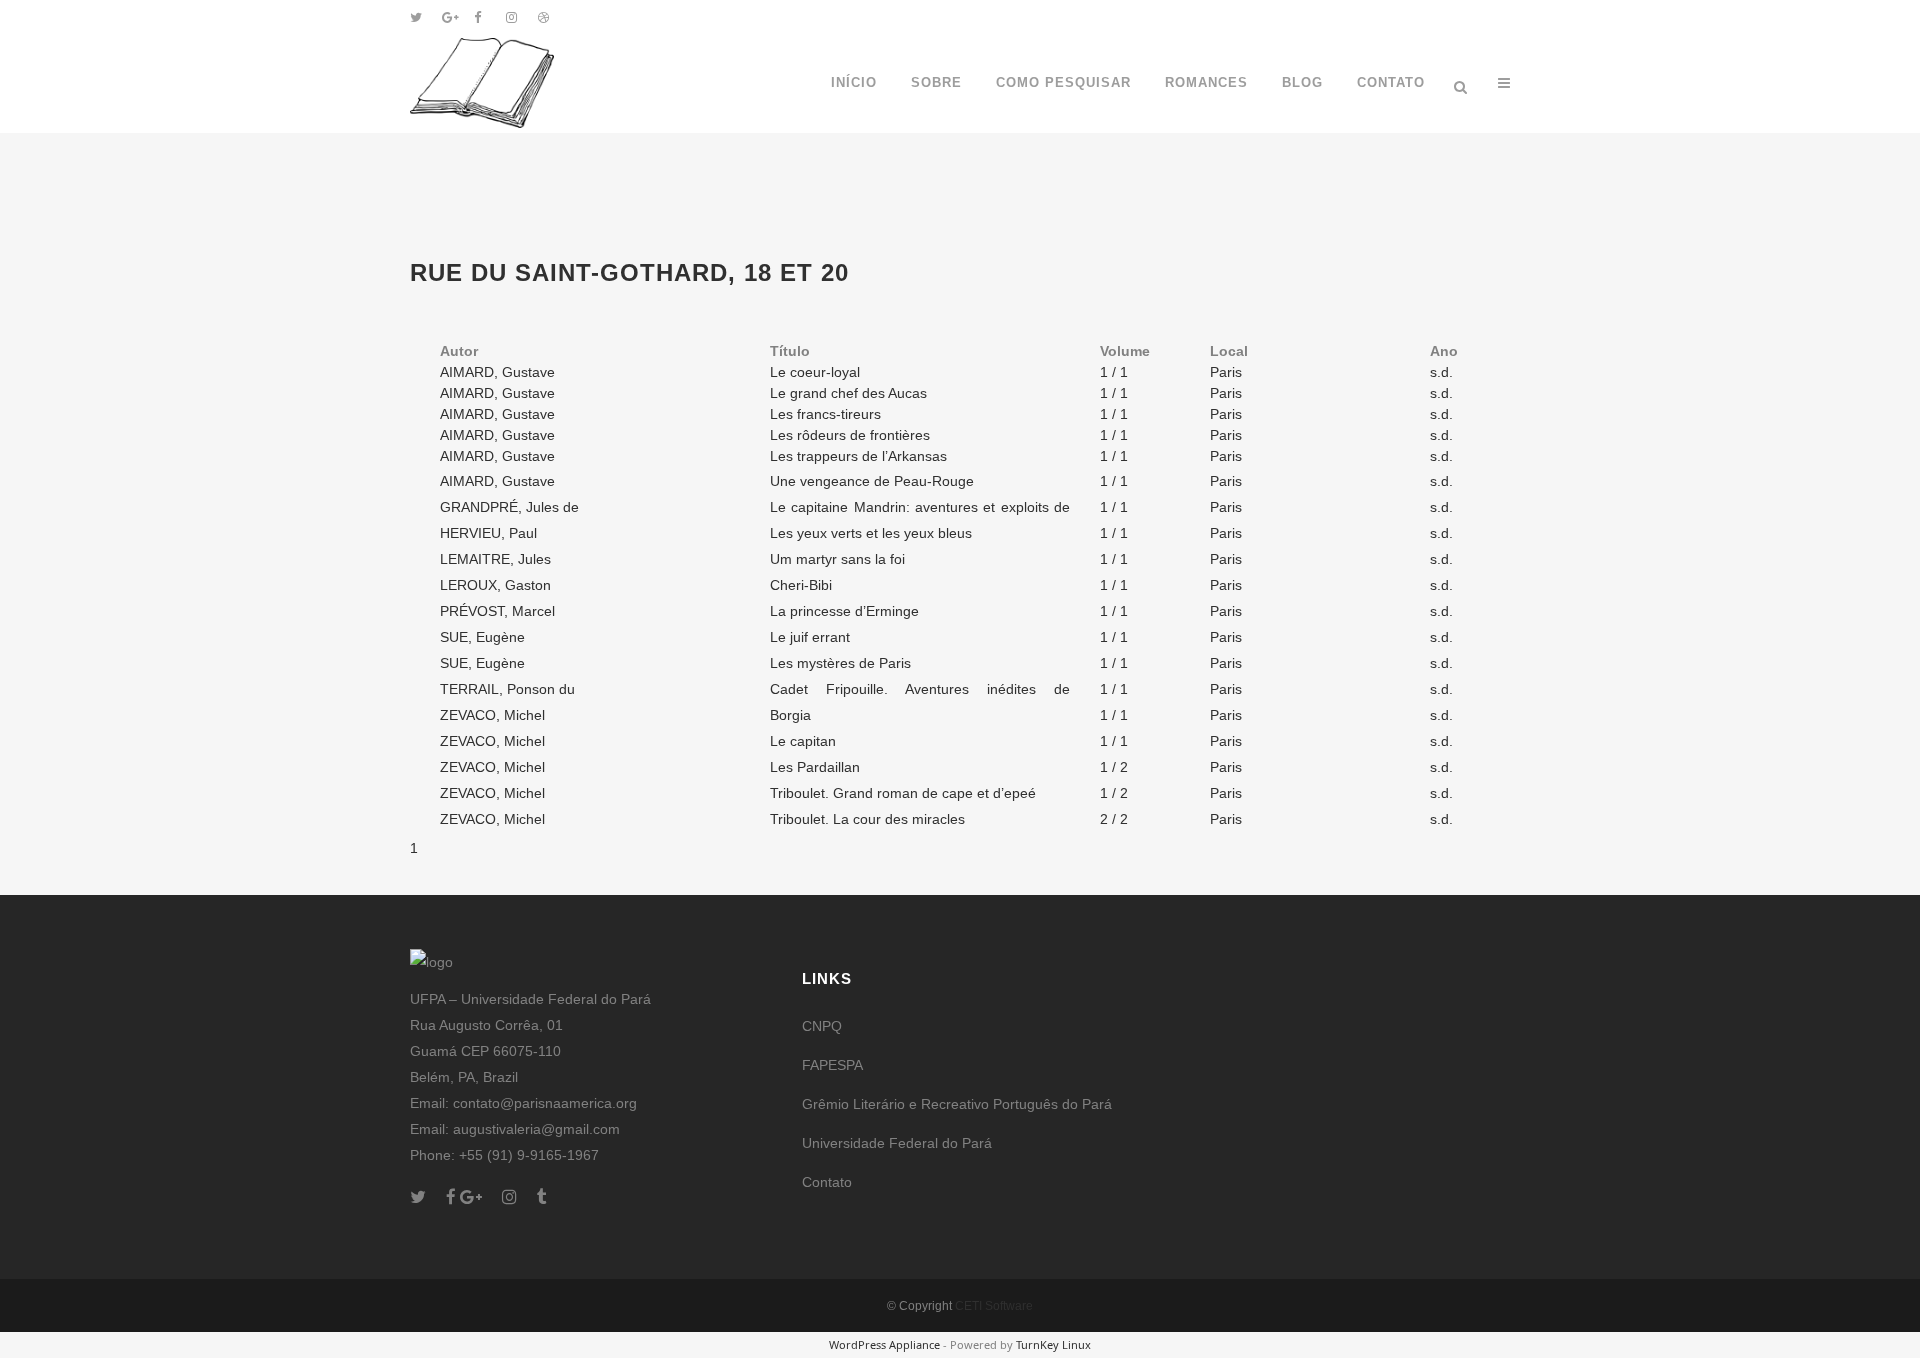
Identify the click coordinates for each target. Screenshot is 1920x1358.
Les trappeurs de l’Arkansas (858, 456)
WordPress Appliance (884, 1344)
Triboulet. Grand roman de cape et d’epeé (903, 793)
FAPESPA (832, 1065)
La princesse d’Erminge (844, 611)
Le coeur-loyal (815, 372)
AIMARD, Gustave (497, 372)
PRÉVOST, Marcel (497, 611)
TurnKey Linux (1053, 1344)
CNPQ (822, 1026)
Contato (827, 1182)
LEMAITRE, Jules (495, 559)
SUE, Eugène (482, 637)
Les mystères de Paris (840, 663)
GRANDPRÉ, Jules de (509, 507)
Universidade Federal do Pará (897, 1143)
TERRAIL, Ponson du (507, 689)
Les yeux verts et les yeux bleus (871, 533)
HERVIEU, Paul (488, 533)
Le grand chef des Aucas (848, 393)
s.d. (1441, 372)
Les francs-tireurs (825, 414)
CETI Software (994, 1306)
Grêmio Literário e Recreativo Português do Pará (957, 1104)
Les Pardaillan (815, 767)
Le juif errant (810, 637)
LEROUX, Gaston (495, 585)
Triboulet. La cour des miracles (867, 819)
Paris (1226, 372)
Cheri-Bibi (801, 585)
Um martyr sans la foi (837, 559)
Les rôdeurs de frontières (850, 435)
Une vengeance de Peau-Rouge (872, 481)
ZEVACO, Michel (492, 715)
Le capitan (803, 741)
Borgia (790, 715)
